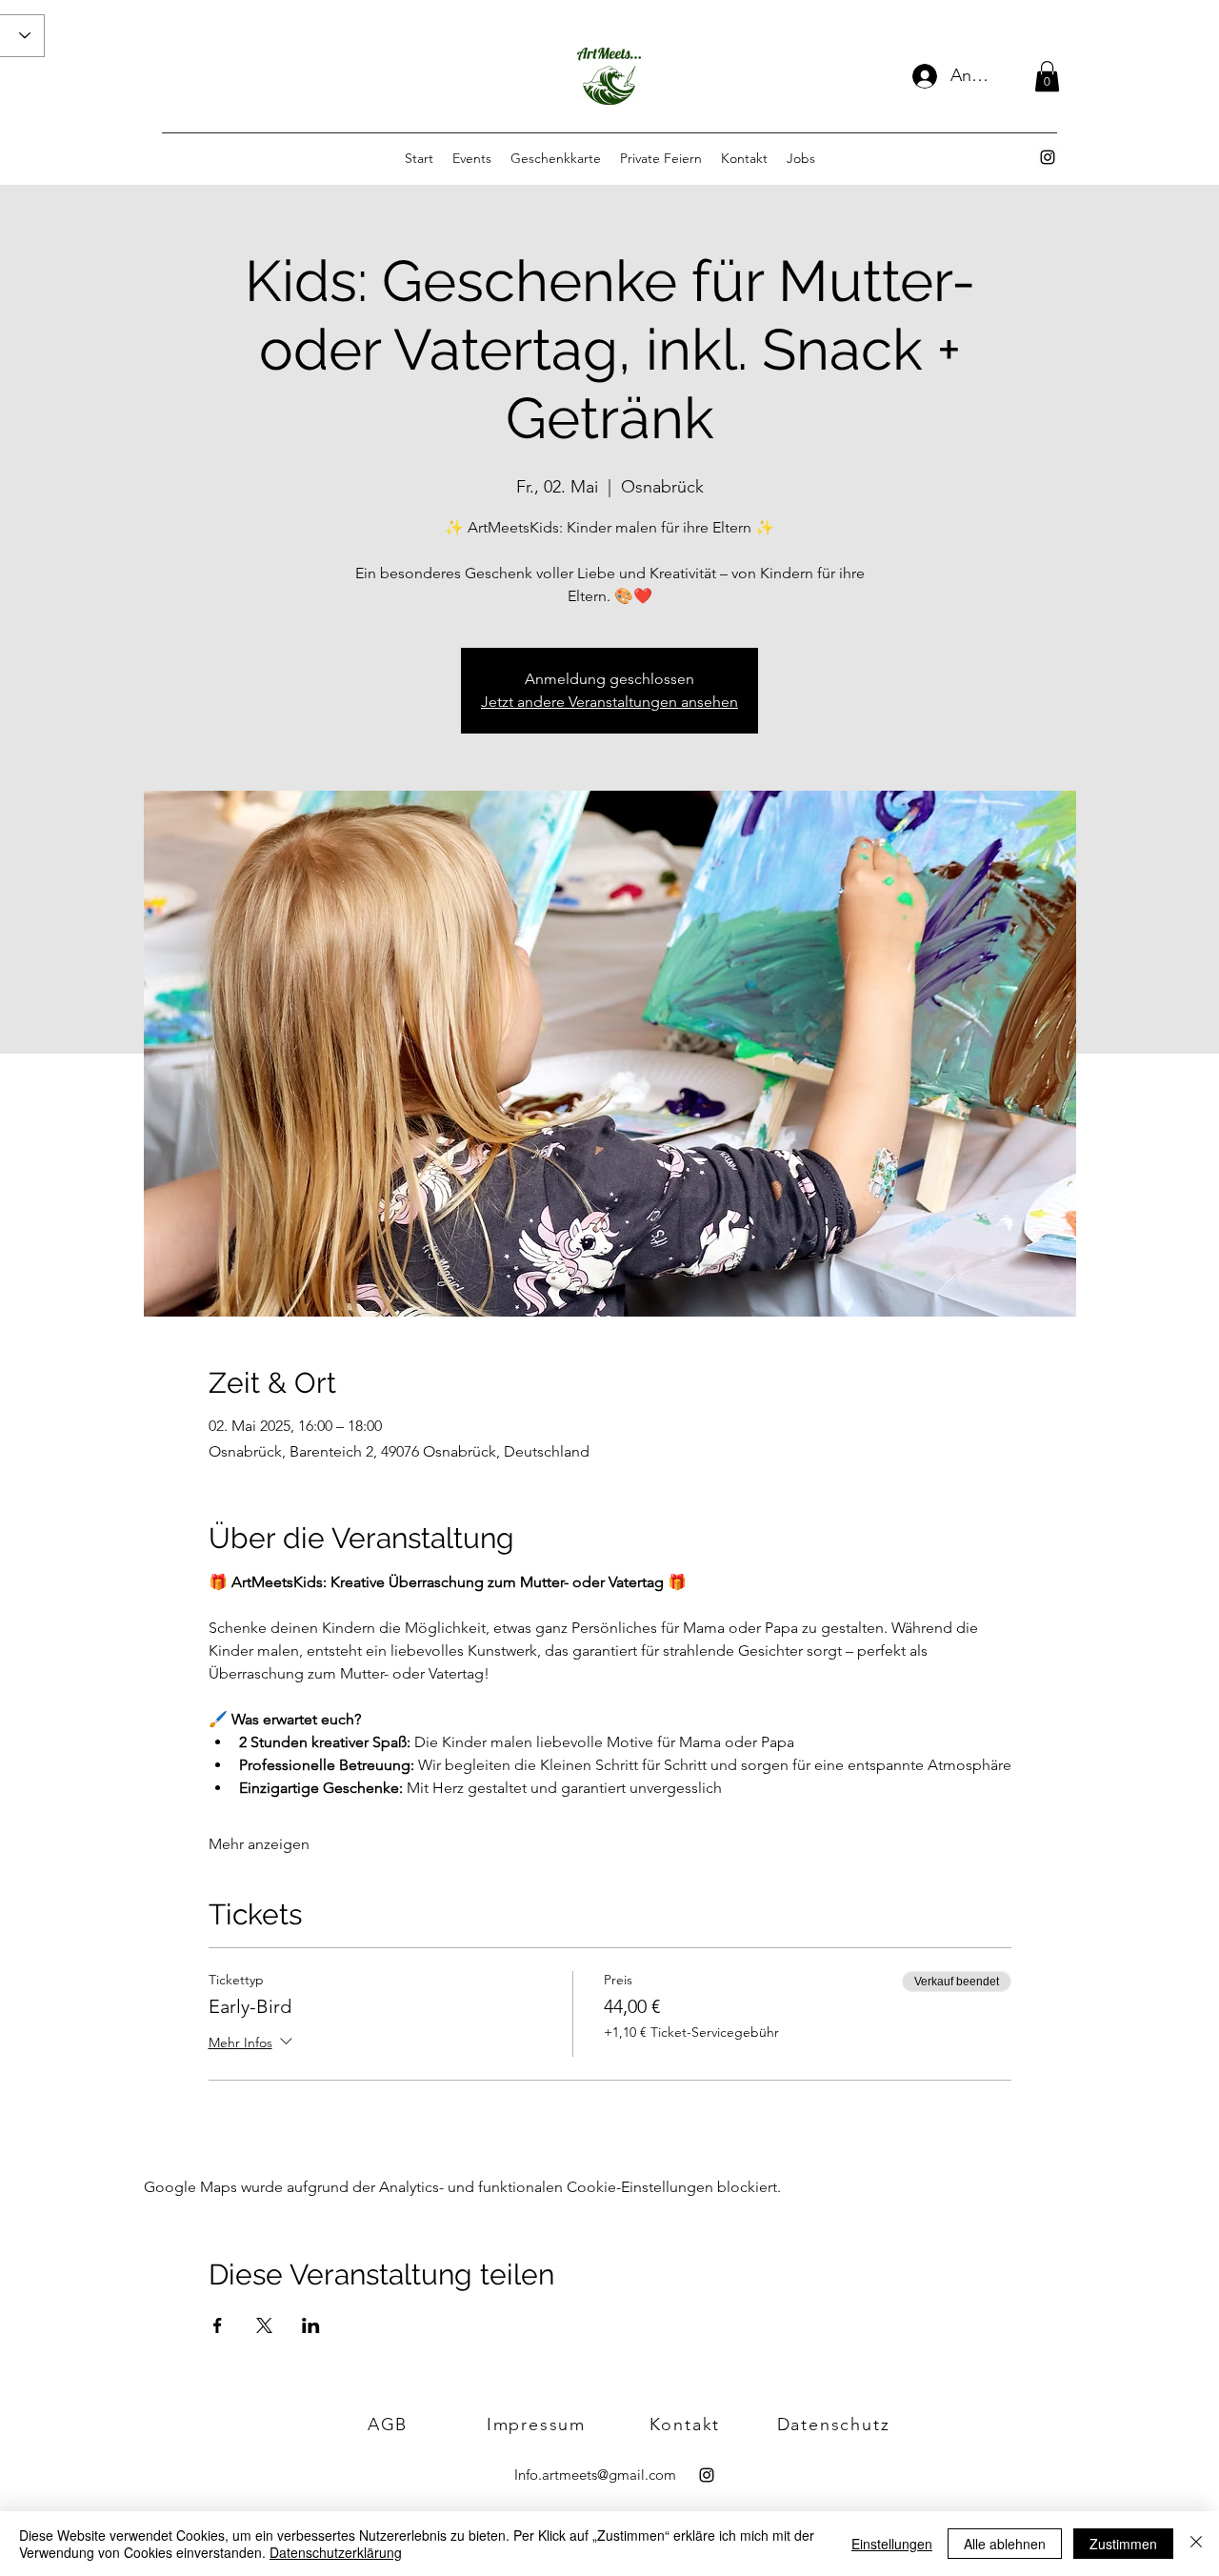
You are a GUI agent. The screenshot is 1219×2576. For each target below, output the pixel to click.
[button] (1047, 76)
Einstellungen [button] (892, 2544)
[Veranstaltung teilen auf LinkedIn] (311, 2325)
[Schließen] (1196, 2544)
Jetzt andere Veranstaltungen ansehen (609, 702)
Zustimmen (1123, 2544)
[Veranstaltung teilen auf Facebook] (218, 2325)
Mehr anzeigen (259, 1844)
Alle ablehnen (1005, 2544)
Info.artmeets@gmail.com (595, 2475)
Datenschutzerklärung (336, 2552)
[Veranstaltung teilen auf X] (264, 2325)
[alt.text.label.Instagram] (1048, 157)
